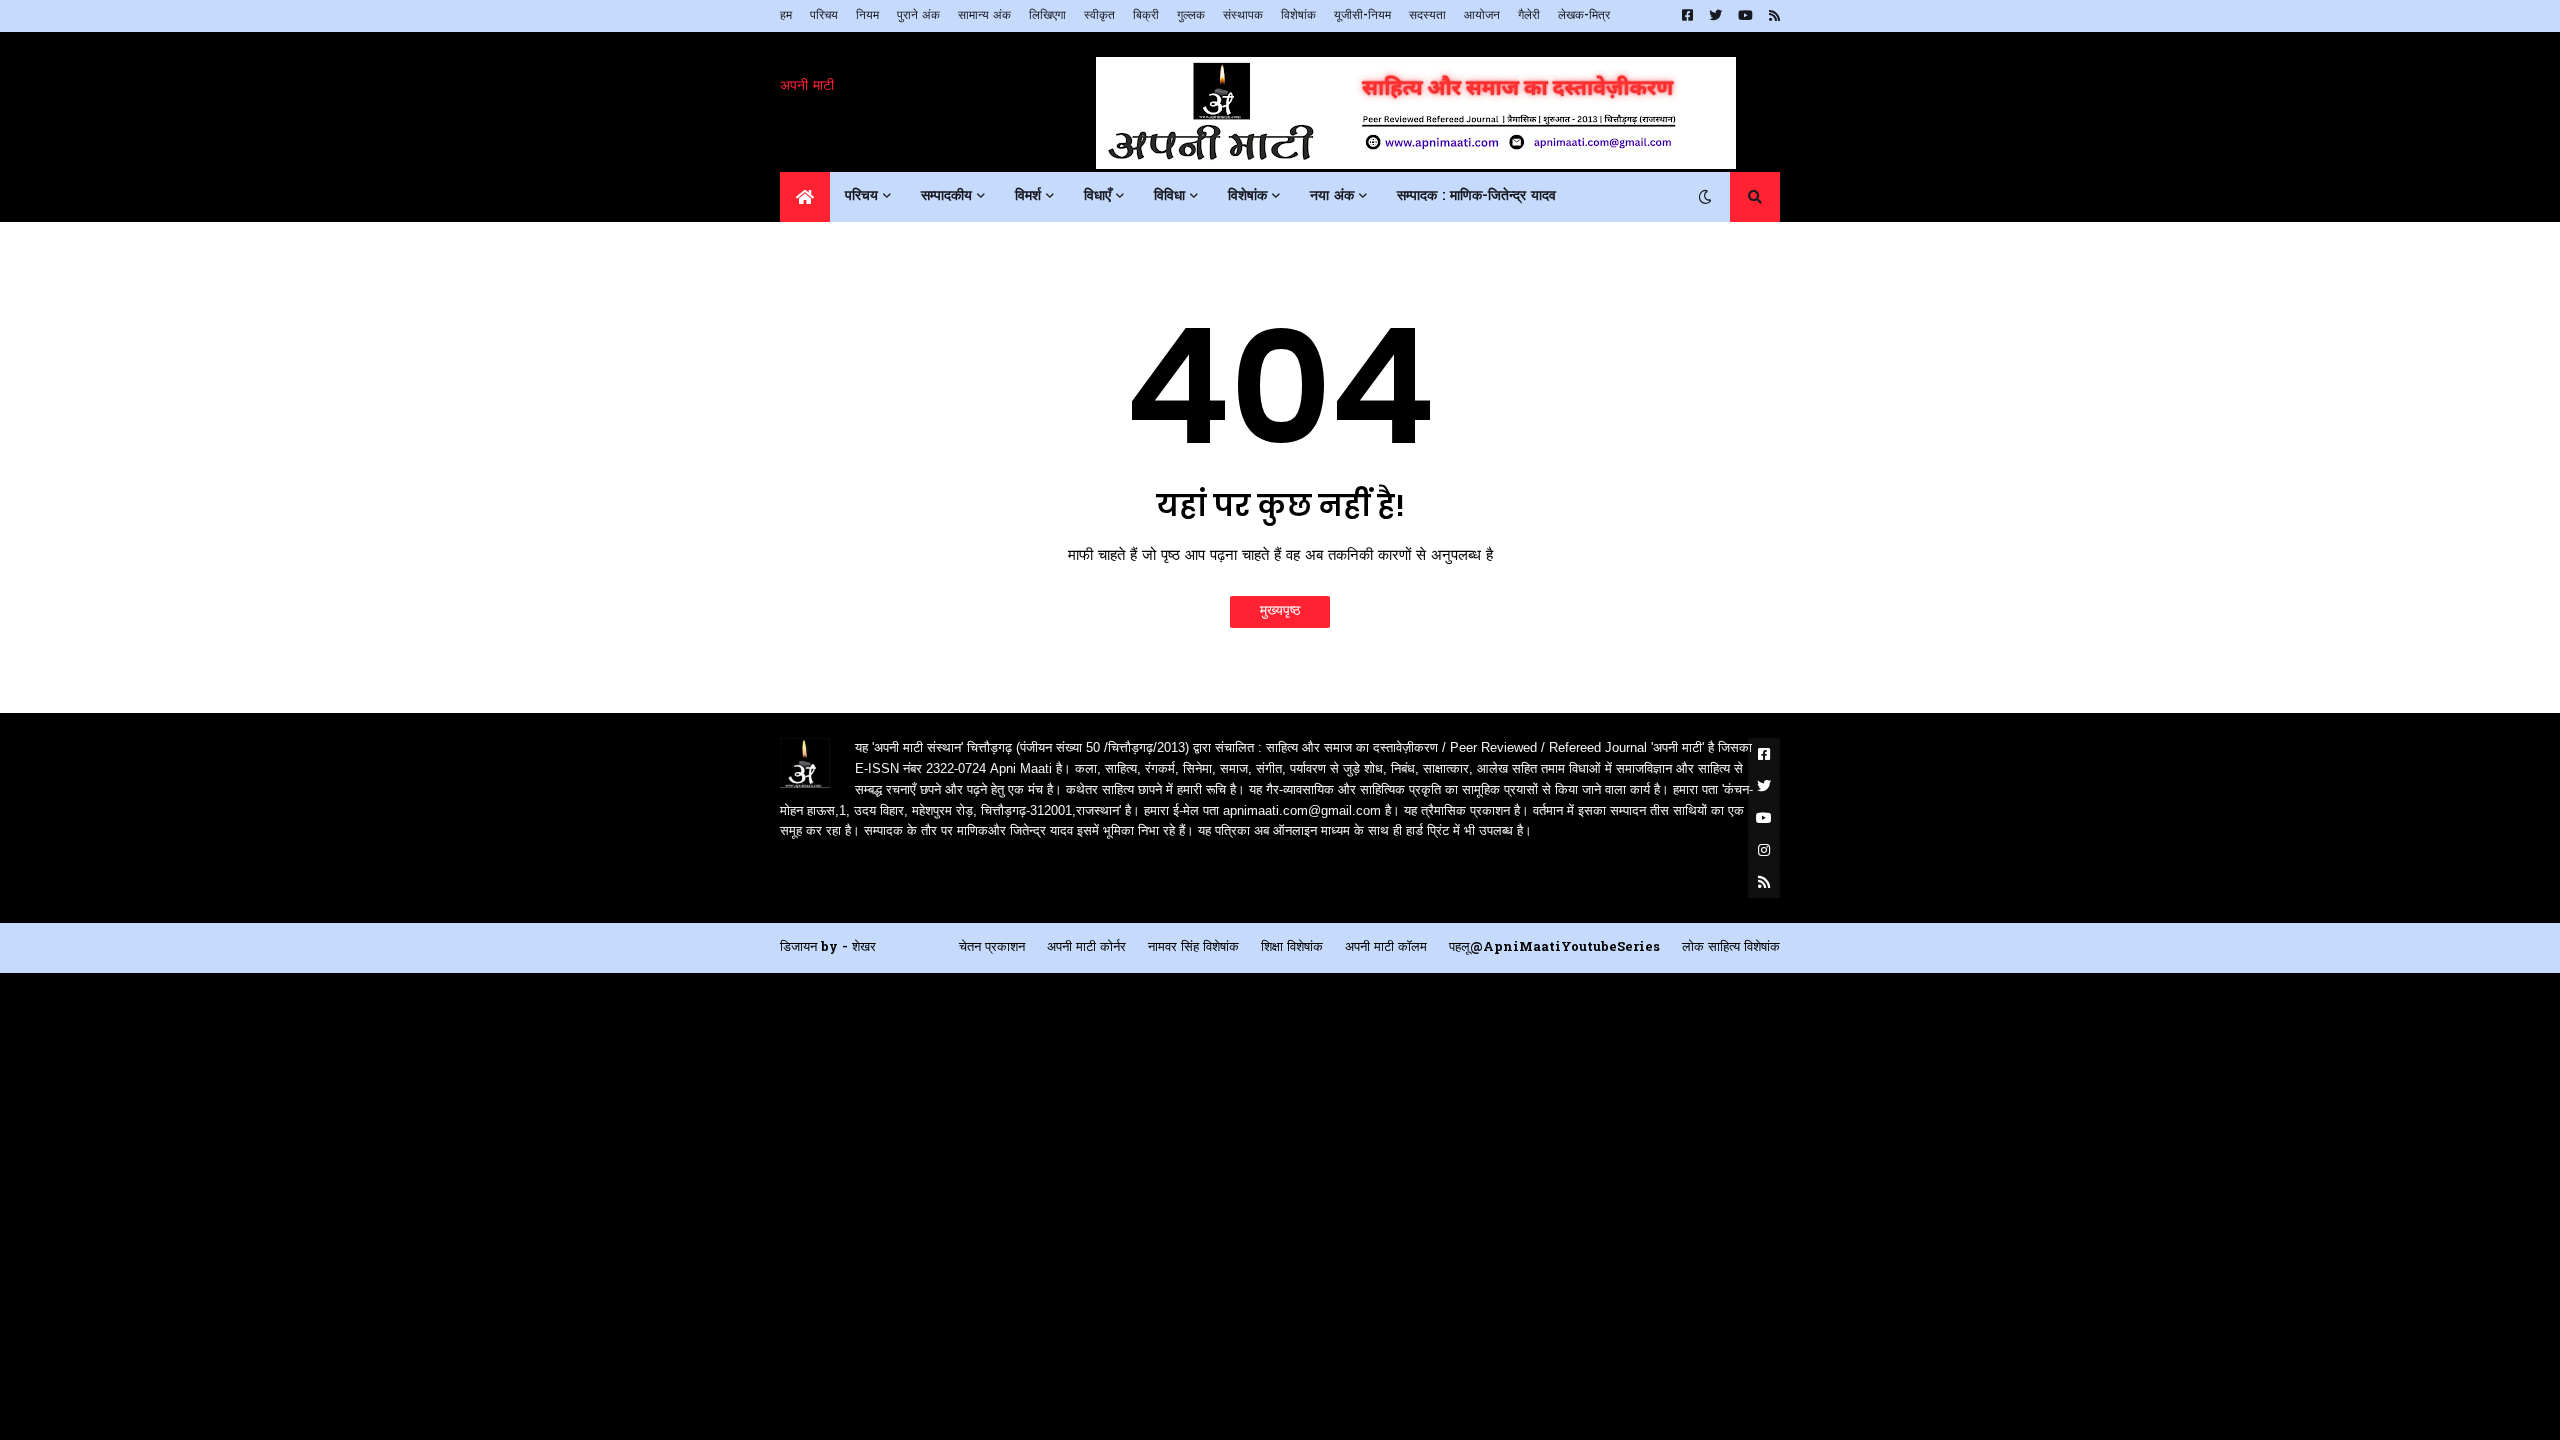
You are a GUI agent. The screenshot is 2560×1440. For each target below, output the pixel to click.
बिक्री (1146, 16)
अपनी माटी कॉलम (1386, 947)
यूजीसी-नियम (1362, 16)
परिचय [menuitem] (861, 196)
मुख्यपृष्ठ (1280, 611)
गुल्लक (1191, 16)
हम (786, 16)
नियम (867, 16)
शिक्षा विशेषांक (1292, 947)
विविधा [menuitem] (1169, 196)
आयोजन (1482, 16)
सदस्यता (1427, 16)
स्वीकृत (1099, 16)
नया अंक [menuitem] (1332, 196)
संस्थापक (1243, 16)
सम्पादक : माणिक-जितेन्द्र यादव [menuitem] (1476, 196)
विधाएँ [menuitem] (1097, 196)
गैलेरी (1529, 16)
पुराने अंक (918, 16)
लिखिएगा (1047, 16)
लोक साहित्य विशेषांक (1731, 947)
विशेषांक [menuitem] (1247, 196)
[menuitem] (805, 197)
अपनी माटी (807, 86)
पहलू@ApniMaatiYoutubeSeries (1554, 947)
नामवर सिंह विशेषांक (1193, 947)
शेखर (864, 947)
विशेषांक (1298, 16)
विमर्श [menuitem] (1028, 196)
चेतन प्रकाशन (992, 947)
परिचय (824, 16)
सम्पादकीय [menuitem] (946, 196)
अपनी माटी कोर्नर (1086, 947)
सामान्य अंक (984, 16)
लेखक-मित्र (1584, 16)
